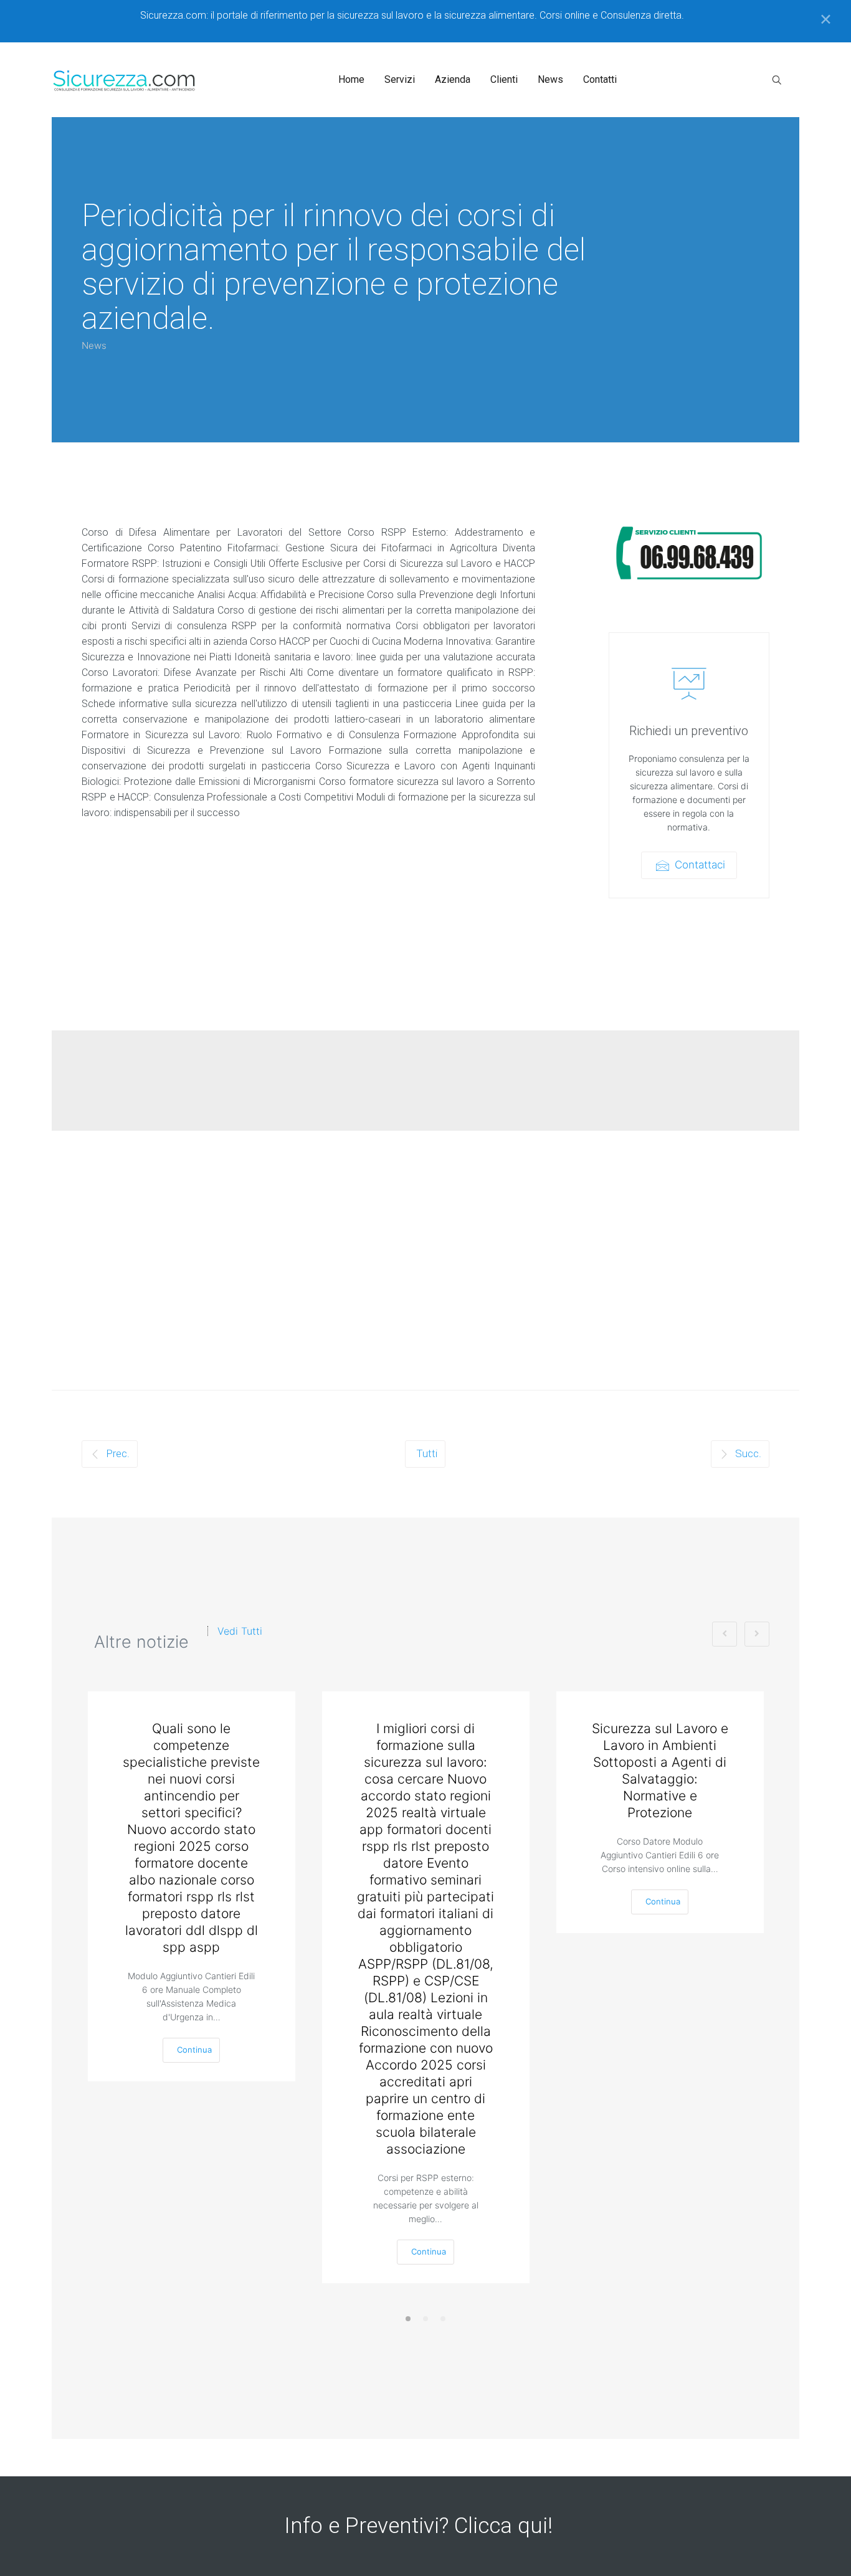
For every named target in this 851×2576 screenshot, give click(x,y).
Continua (194, 2050)
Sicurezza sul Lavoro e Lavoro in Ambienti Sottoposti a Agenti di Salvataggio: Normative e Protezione (660, 1770)
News (94, 345)
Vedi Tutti (240, 1631)
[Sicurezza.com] (125, 80)
